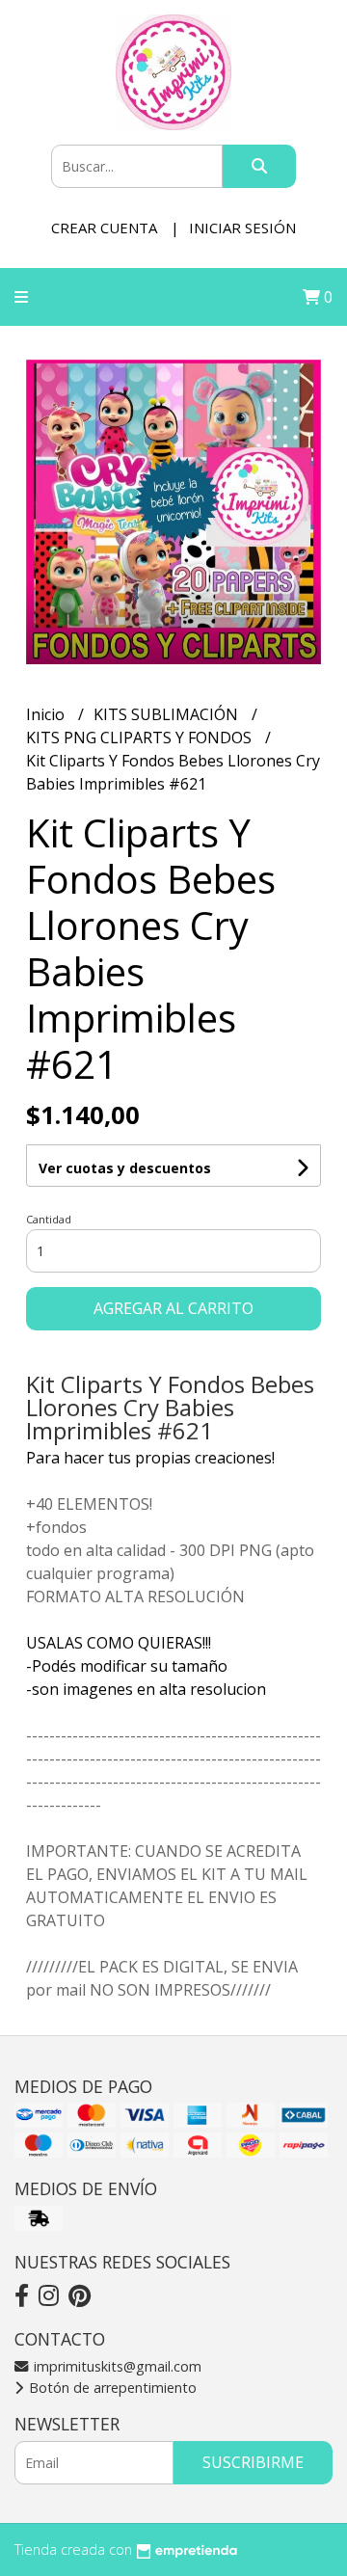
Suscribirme (253, 2462)
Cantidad (49, 1219)
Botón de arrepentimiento (111, 2388)
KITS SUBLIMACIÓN (168, 714)
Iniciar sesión (242, 228)
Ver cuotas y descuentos (125, 1168)
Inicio (47, 714)
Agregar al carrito (173, 1308)
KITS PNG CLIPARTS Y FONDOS (141, 738)
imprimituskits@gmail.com (116, 2366)
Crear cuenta (104, 228)
